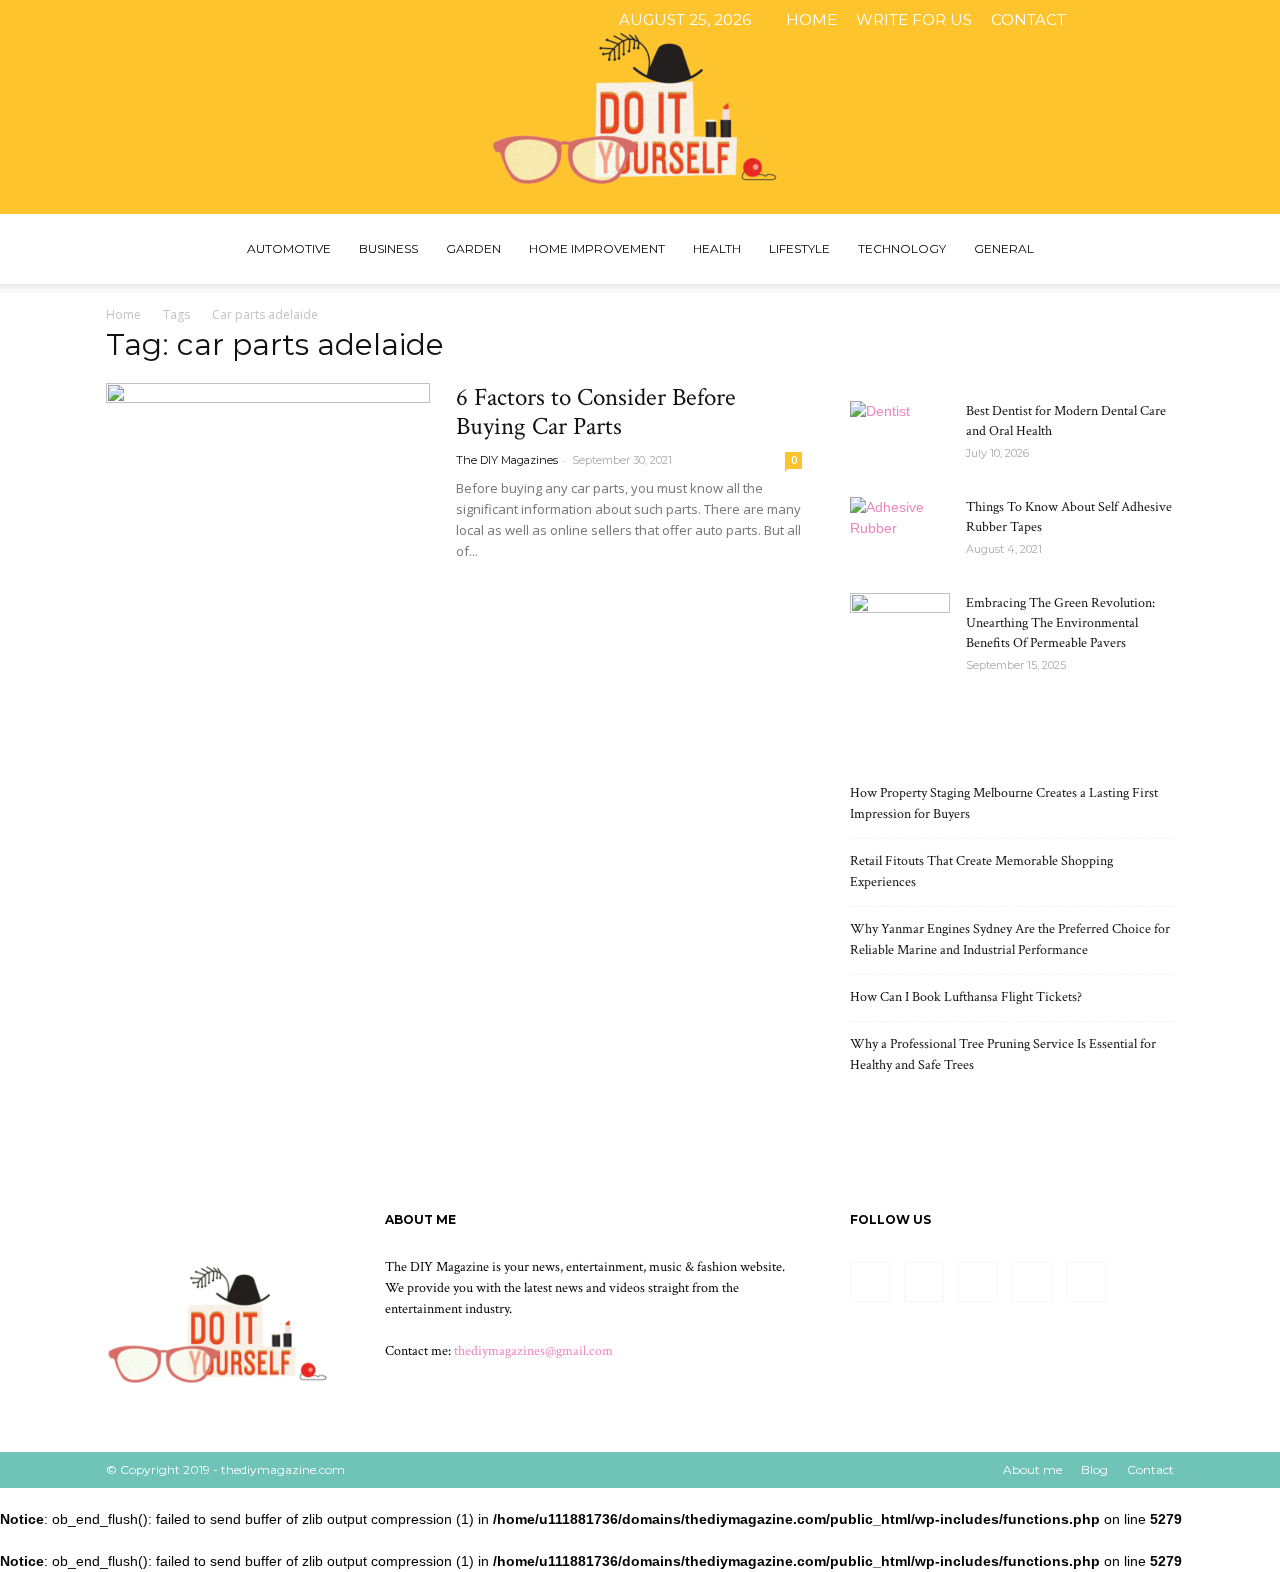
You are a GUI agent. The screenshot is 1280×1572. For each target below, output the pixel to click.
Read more (504, 588)
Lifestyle (799, 248)
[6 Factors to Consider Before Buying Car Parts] (268, 500)
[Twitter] (1212, 20)
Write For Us (914, 19)
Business (388, 248)
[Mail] (1179, 20)
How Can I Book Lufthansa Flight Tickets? (966, 997)
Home (811, 19)
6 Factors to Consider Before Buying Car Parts (596, 412)
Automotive (289, 248)
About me (1032, 1469)
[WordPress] (1245, 20)
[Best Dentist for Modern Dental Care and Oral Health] (900, 436)
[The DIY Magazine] (640, 107)
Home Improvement (597, 248)
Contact (1028, 19)
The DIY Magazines (507, 460)
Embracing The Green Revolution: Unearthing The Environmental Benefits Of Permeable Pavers (1060, 623)
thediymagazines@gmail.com (533, 1351)
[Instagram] (1146, 20)
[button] (1150, 250)
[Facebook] (1113, 20)
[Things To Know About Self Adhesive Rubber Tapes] (900, 532)
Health (717, 248)
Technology (902, 248)
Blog (1094, 1469)
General (1004, 248)
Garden (473, 248)
